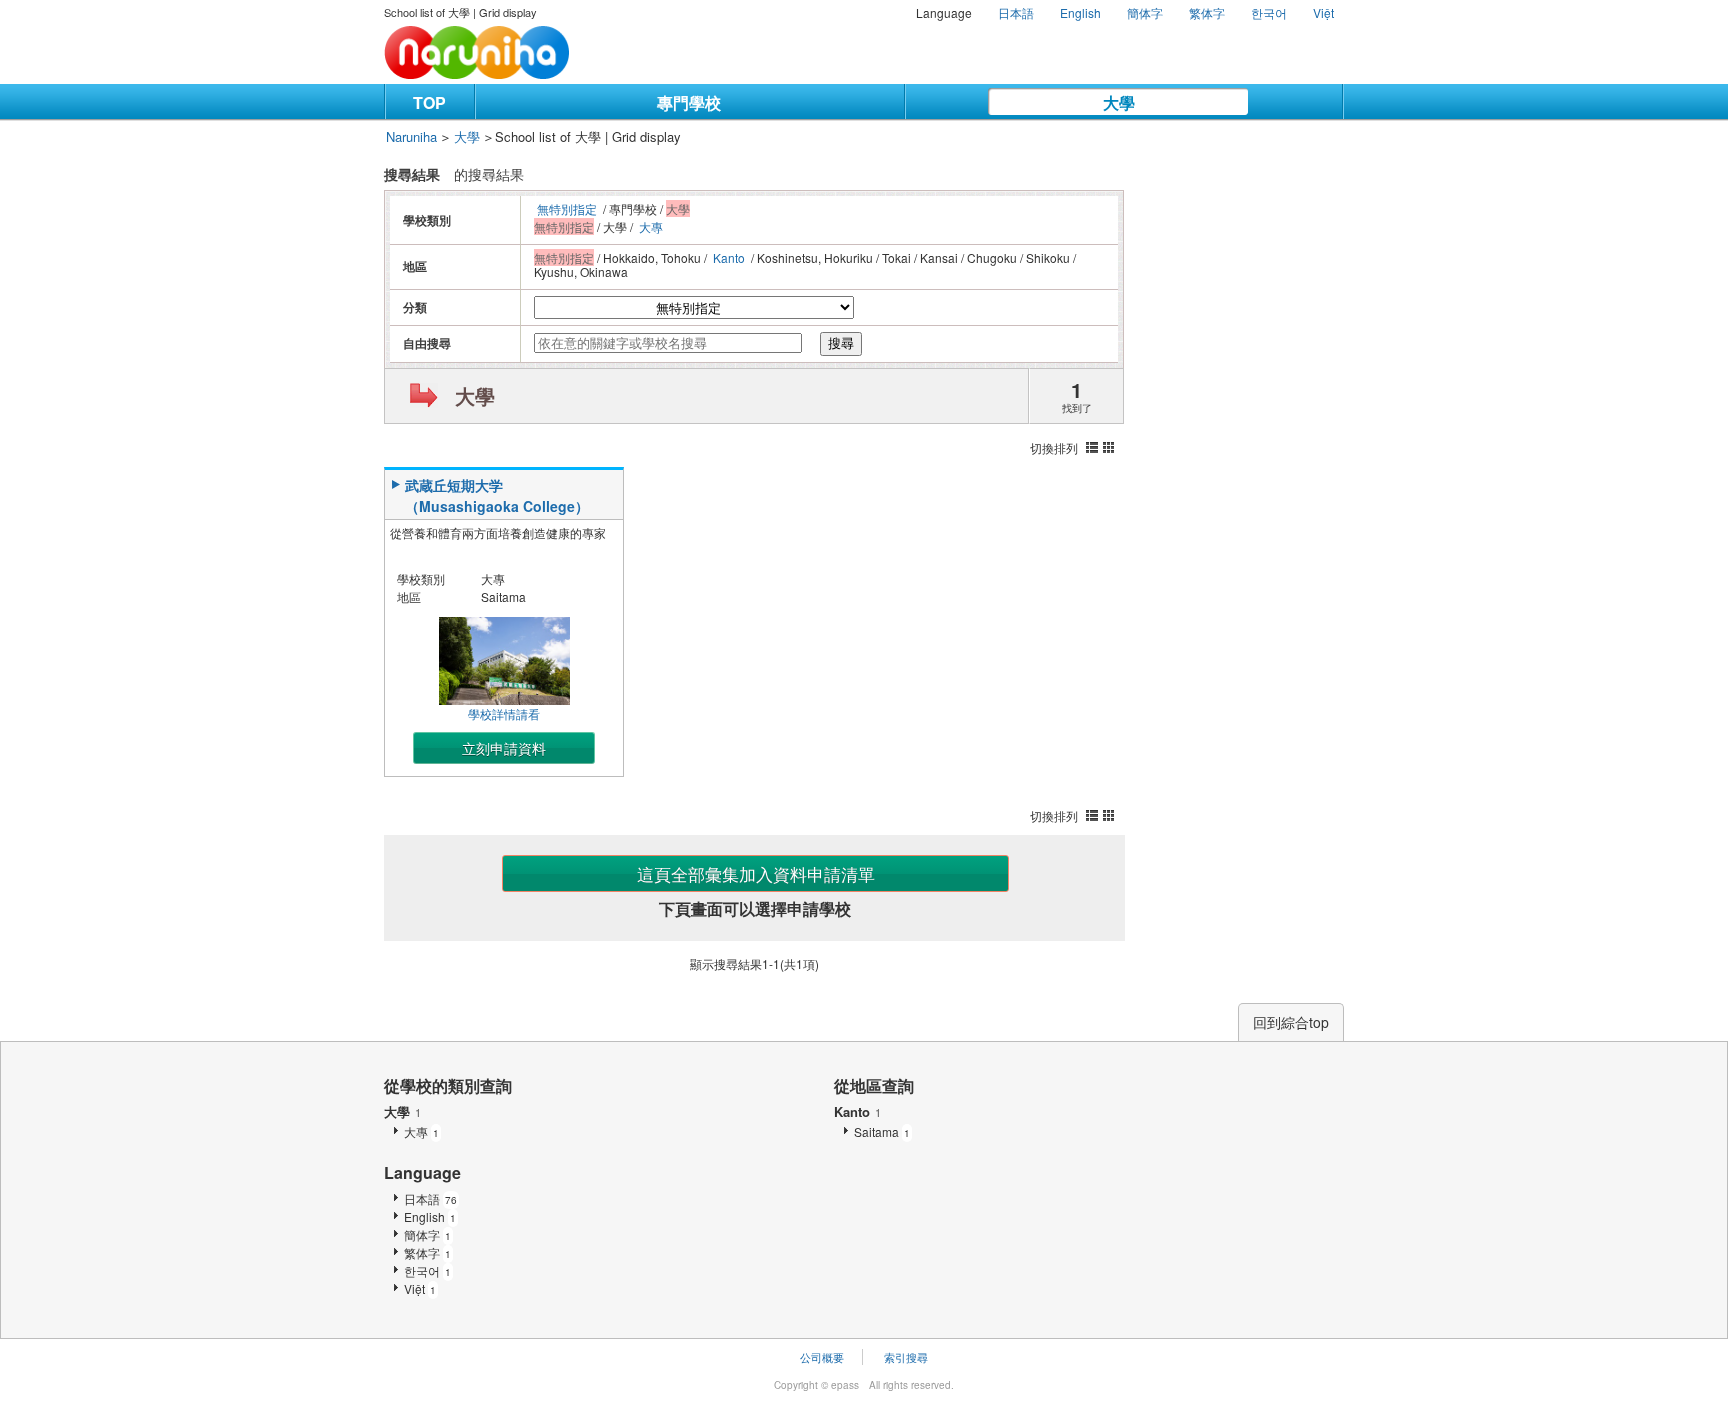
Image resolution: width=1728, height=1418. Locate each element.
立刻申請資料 (504, 748)
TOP (429, 102)
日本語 (1016, 12)
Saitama (882, 1131)
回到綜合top (1291, 1022)
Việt (1323, 12)
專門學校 (689, 102)
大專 (651, 226)
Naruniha (411, 136)
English (1080, 12)
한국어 (1269, 12)
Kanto (729, 257)
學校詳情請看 (504, 713)
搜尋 (841, 343)
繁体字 (1207, 12)
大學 (1119, 102)
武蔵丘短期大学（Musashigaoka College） (497, 495)
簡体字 (1145, 12)
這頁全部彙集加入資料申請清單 (756, 873)
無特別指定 (567, 208)
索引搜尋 (906, 1357)
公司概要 (822, 1357)
